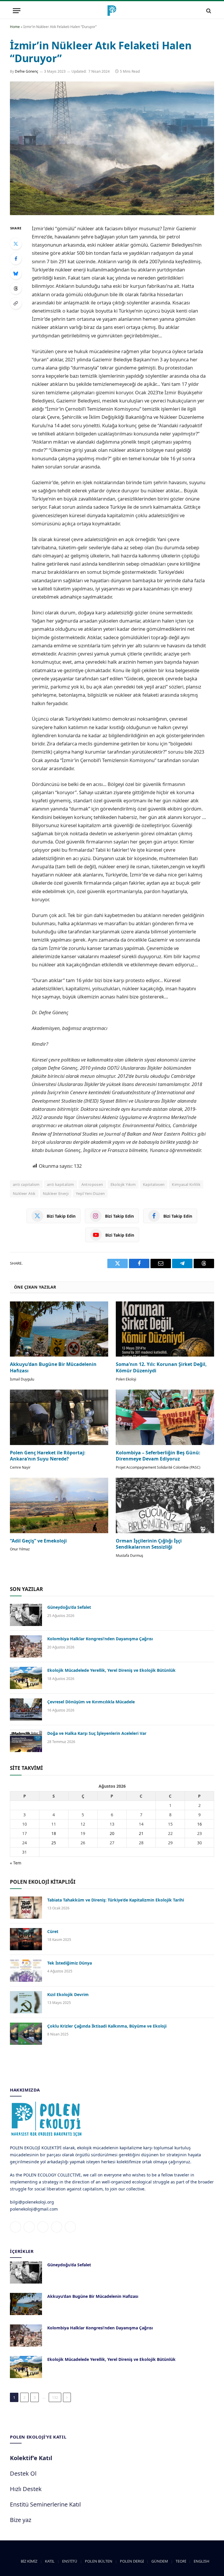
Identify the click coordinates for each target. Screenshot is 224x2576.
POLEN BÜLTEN (99, 2561)
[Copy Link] (16, 303)
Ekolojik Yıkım (123, 1184)
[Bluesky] (16, 273)
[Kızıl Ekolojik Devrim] (26, 2002)
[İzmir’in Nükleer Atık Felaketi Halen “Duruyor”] (112, 148)
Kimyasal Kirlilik (186, 1184)
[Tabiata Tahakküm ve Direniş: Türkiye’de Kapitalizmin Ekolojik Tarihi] (26, 1908)
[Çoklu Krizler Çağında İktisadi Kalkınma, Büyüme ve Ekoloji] (26, 2034)
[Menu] (17, 11)
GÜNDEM (160, 2561)
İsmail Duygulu (22, 1379)
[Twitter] (16, 244)
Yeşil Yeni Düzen (90, 1193)
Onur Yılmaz (20, 1549)
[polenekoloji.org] (112, 11)
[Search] (208, 11)
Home (15, 27)
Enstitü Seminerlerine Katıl (45, 2504)
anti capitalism (26, 1184)
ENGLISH (202, 2561)
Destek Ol (23, 2473)
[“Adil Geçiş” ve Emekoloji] (59, 1505)
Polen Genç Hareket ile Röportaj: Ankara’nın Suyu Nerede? (48, 1456)
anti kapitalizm (61, 1184)
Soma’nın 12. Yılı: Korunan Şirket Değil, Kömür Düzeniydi (161, 1368)
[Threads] (16, 288)
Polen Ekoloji (126, 1379)
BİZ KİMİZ (29, 2561)
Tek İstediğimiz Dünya (70, 1963)
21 (141, 1833)
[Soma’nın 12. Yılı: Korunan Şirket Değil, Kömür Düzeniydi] (165, 1329)
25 (54, 1843)
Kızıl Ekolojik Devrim (68, 1994)
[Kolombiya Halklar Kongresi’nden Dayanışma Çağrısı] (26, 1646)
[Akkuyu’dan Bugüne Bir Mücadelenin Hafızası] (59, 1329)
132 (55, 2397)
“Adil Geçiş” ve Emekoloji (38, 1541)
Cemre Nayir (20, 1467)
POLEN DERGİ (132, 2561)
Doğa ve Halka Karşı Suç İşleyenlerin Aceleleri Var (97, 1733)
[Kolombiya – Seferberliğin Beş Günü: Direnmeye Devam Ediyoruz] (165, 1417)
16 (199, 1824)
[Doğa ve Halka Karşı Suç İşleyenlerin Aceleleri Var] (26, 1741)
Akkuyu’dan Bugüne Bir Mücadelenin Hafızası (53, 1368)
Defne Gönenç (27, 71)
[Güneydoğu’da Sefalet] (26, 1615)
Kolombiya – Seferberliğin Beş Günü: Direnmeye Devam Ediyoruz (158, 1456)
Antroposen (92, 1184)
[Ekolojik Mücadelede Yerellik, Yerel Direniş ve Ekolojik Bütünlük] (26, 1678)
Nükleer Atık (24, 1193)
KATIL (50, 2561)
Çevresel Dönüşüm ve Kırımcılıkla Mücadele (91, 1702)
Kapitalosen (154, 1184)
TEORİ (181, 2561)
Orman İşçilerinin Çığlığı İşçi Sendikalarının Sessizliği (149, 1544)
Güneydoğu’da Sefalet (69, 1607)
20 (112, 1833)
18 (54, 1833)
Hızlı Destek (26, 2489)
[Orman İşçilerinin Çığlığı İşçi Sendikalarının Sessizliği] (165, 1505)
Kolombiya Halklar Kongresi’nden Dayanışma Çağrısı (100, 1639)
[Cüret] (26, 1939)
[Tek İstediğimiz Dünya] (26, 1971)
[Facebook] (16, 259)
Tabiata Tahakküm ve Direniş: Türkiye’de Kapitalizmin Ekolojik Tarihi (116, 1900)
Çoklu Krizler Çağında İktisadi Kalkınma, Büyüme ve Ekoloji (107, 2026)
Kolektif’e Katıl (31, 2458)
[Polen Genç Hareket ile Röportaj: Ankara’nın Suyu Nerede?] (59, 1417)
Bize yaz (21, 2520)
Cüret (53, 1931)
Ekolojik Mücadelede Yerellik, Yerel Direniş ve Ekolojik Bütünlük (111, 1670)
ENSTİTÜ (70, 2561)
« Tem (16, 1863)
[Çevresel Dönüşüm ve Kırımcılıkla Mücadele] (26, 1709)
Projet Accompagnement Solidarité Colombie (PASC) (158, 1467)
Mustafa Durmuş (129, 1555)
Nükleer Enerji (56, 1193)
